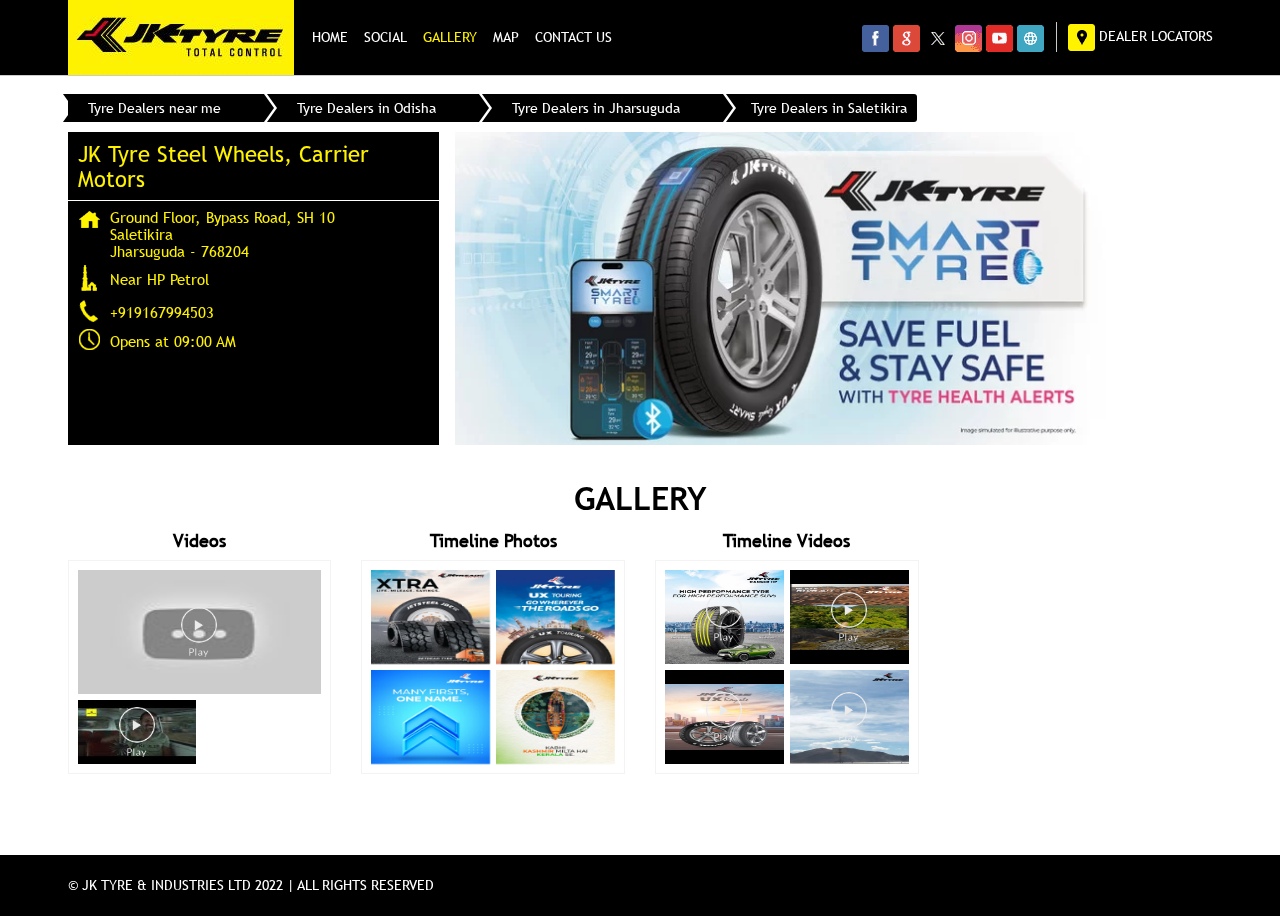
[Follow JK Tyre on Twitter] (937, 38)
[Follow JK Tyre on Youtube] (999, 38)
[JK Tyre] (181, 37)
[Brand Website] (1030, 38)
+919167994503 (162, 312)
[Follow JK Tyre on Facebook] (875, 38)
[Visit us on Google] (906, 38)
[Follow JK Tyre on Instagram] (968, 38)
